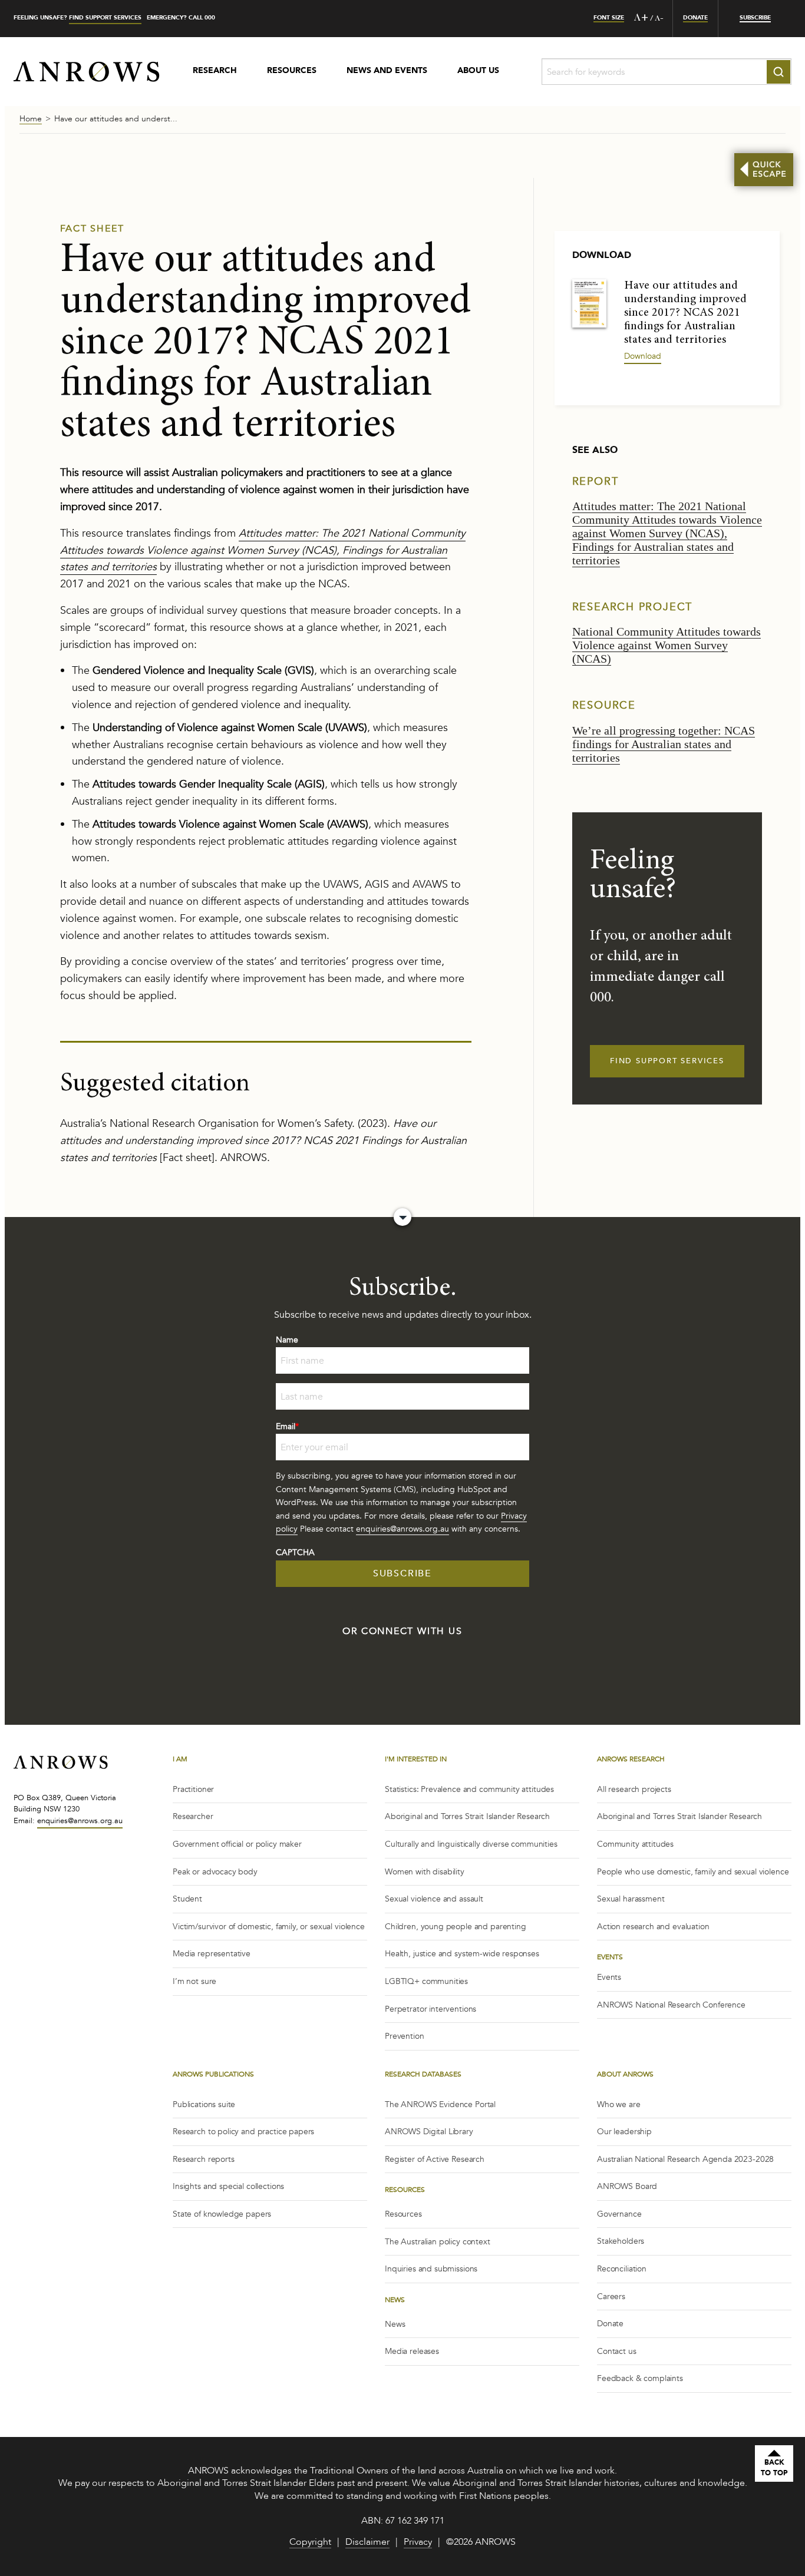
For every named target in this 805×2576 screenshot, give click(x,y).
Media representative (212, 1954)
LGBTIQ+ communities (426, 1981)
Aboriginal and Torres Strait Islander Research (467, 1816)
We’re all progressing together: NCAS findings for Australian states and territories (664, 744)
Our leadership (624, 2132)
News (395, 2324)
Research (215, 71)
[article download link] (589, 302)
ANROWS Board (627, 2186)
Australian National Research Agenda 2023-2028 (685, 2159)
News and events (387, 71)
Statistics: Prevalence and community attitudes (469, 1789)
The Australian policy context (438, 2242)
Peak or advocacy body (215, 1872)
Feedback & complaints (640, 2378)
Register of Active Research (435, 2159)
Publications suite (204, 2104)
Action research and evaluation (653, 1927)
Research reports (204, 2159)
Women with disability (425, 1872)
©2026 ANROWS (481, 2543)
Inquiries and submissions (431, 2269)
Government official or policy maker (237, 1844)
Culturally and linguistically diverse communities (471, 1844)
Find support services (105, 18)
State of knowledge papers (222, 2214)
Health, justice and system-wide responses (462, 1954)
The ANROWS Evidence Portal (440, 2104)
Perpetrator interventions (430, 2009)
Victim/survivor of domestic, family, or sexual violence (269, 1927)
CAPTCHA (295, 1552)
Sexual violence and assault (434, 1899)
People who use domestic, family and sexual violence (693, 1872)
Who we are (619, 2104)
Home (31, 120)
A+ (641, 18)
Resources (292, 71)
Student (187, 1899)
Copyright (310, 2543)
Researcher (193, 1816)
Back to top (774, 2468)
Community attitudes (635, 1844)
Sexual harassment (631, 1899)
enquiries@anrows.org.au (402, 1529)
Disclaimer (367, 2543)
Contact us (617, 2351)
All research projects (634, 1789)
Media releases (412, 2351)
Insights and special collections (228, 2186)
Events (609, 1977)
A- (659, 19)
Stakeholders (621, 2241)
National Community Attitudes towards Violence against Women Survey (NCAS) (667, 645)
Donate (610, 2324)
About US (478, 71)
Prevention (405, 2036)
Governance (619, 2214)
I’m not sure (194, 1981)
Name (287, 1340)
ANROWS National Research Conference (671, 2005)
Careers (611, 2296)
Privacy (418, 2543)
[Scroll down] (402, 1217)
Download (643, 356)
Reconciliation (622, 2269)
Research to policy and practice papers (243, 2132)
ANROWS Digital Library (429, 2132)
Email (287, 1426)
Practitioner (193, 1789)
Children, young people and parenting (456, 1927)
